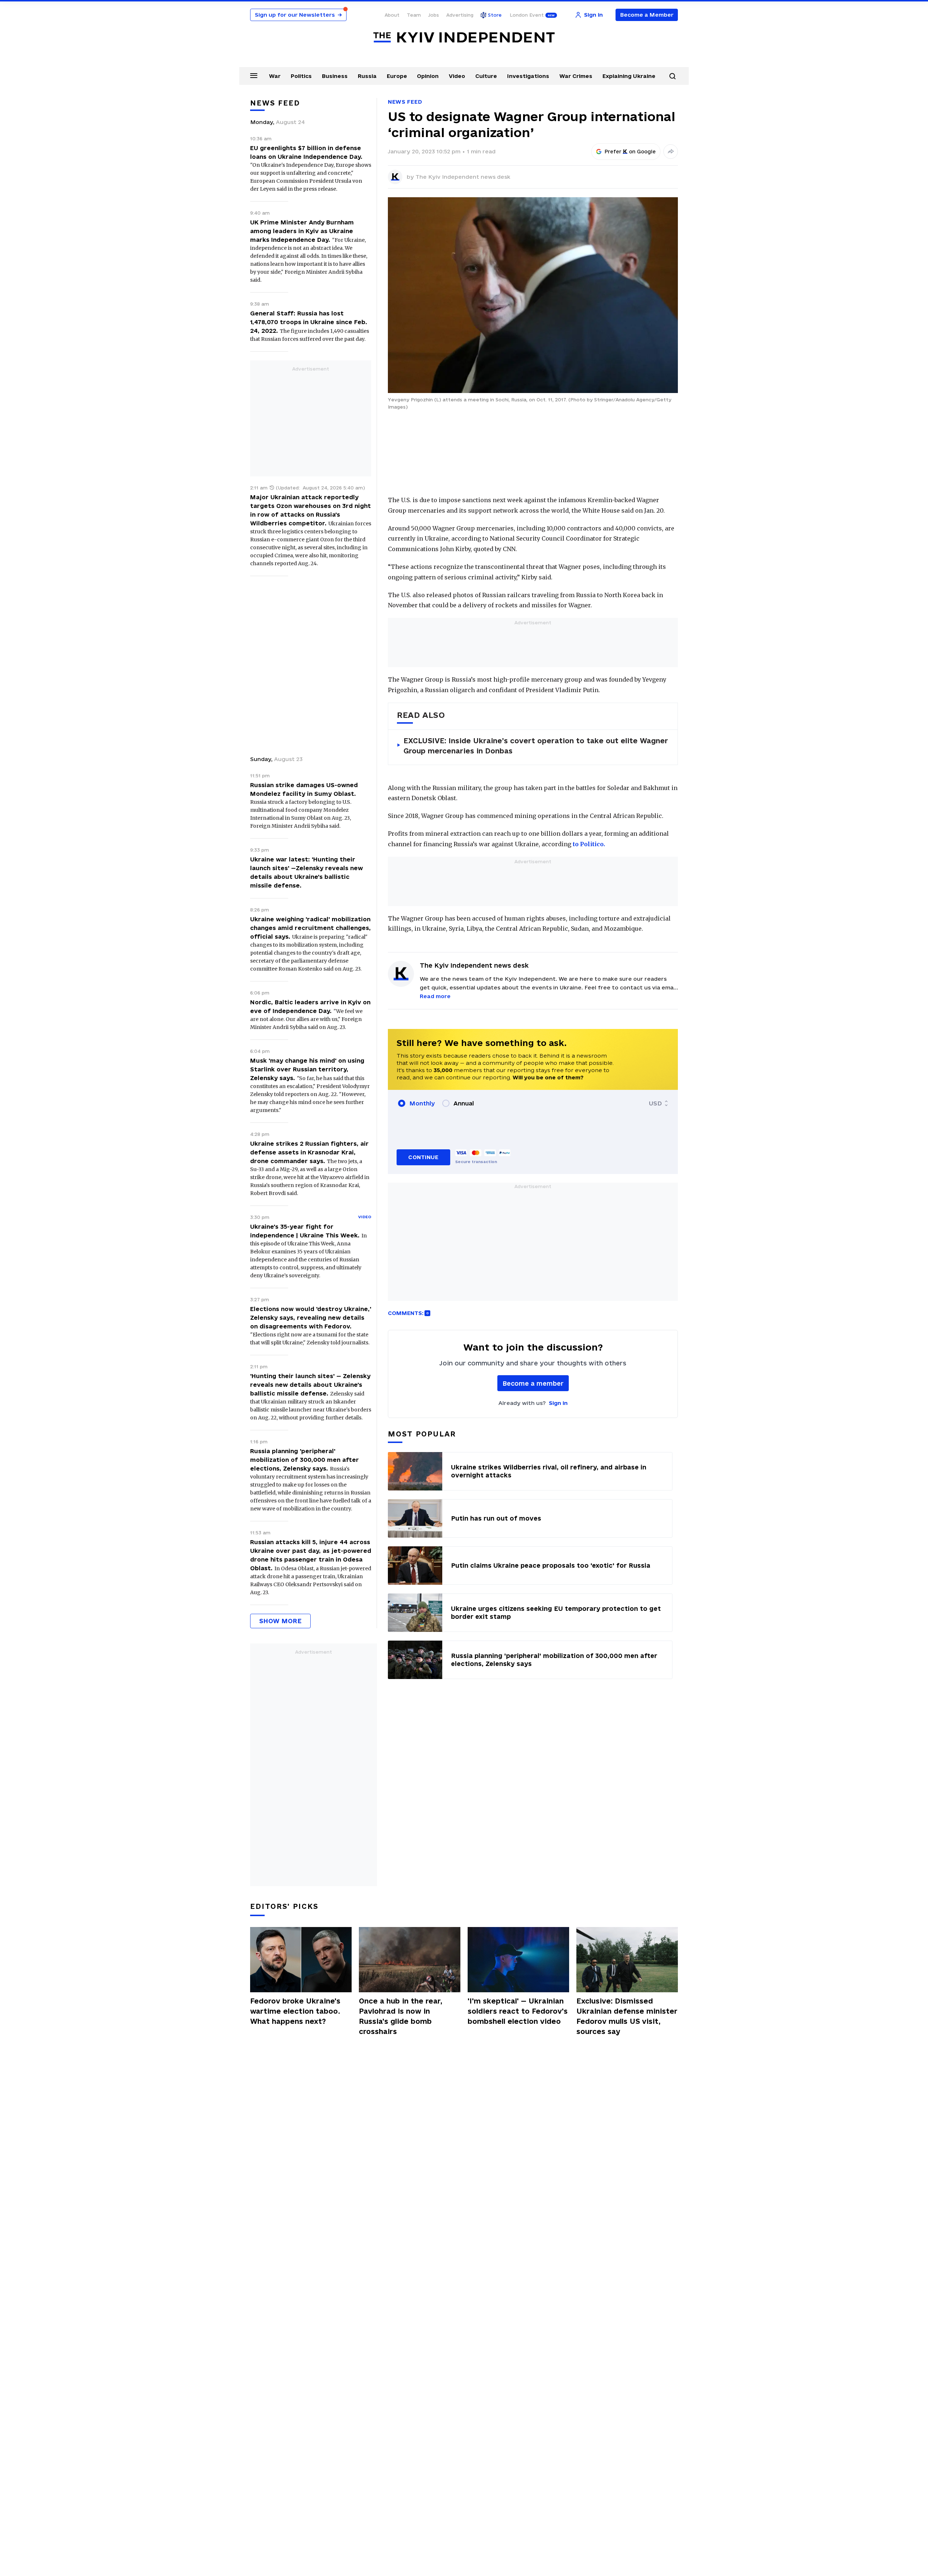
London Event (527, 15)
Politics (301, 76)
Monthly (422, 1103)
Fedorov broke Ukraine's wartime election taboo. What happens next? (295, 2011)
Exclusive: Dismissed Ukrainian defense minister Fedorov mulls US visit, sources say (627, 2016)
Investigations (528, 76)
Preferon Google (630, 152)
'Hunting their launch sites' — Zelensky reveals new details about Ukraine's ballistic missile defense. (310, 1385)
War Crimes (576, 76)
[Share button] (671, 152)
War (275, 76)
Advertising (460, 15)
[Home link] (464, 38)
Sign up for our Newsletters (298, 15)
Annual (464, 1103)
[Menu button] (254, 75)
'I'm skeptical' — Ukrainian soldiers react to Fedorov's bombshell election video (518, 2011)
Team (414, 15)
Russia (367, 76)
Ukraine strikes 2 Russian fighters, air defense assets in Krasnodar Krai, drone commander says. (309, 1152)
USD (655, 1103)
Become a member (533, 1383)
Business (335, 76)
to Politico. (589, 844)
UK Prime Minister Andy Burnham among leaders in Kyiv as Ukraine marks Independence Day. (302, 231)
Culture (486, 76)
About (392, 15)
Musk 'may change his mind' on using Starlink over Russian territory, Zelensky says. (307, 1069)
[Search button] (672, 76)
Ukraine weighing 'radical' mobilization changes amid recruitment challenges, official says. (310, 928)
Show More (280, 1621)
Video (457, 76)
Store (495, 15)
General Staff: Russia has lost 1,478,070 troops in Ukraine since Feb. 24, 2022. (309, 322)
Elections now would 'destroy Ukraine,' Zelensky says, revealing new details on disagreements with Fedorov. (311, 1318)
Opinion (428, 76)
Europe (397, 76)
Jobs (434, 15)
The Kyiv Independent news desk (463, 177)
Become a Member (647, 15)
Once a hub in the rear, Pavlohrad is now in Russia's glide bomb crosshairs (401, 2016)
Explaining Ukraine (629, 76)
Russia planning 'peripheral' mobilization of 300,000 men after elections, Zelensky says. (304, 1460)
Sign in (558, 1403)
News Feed (405, 102)
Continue (423, 1157)
